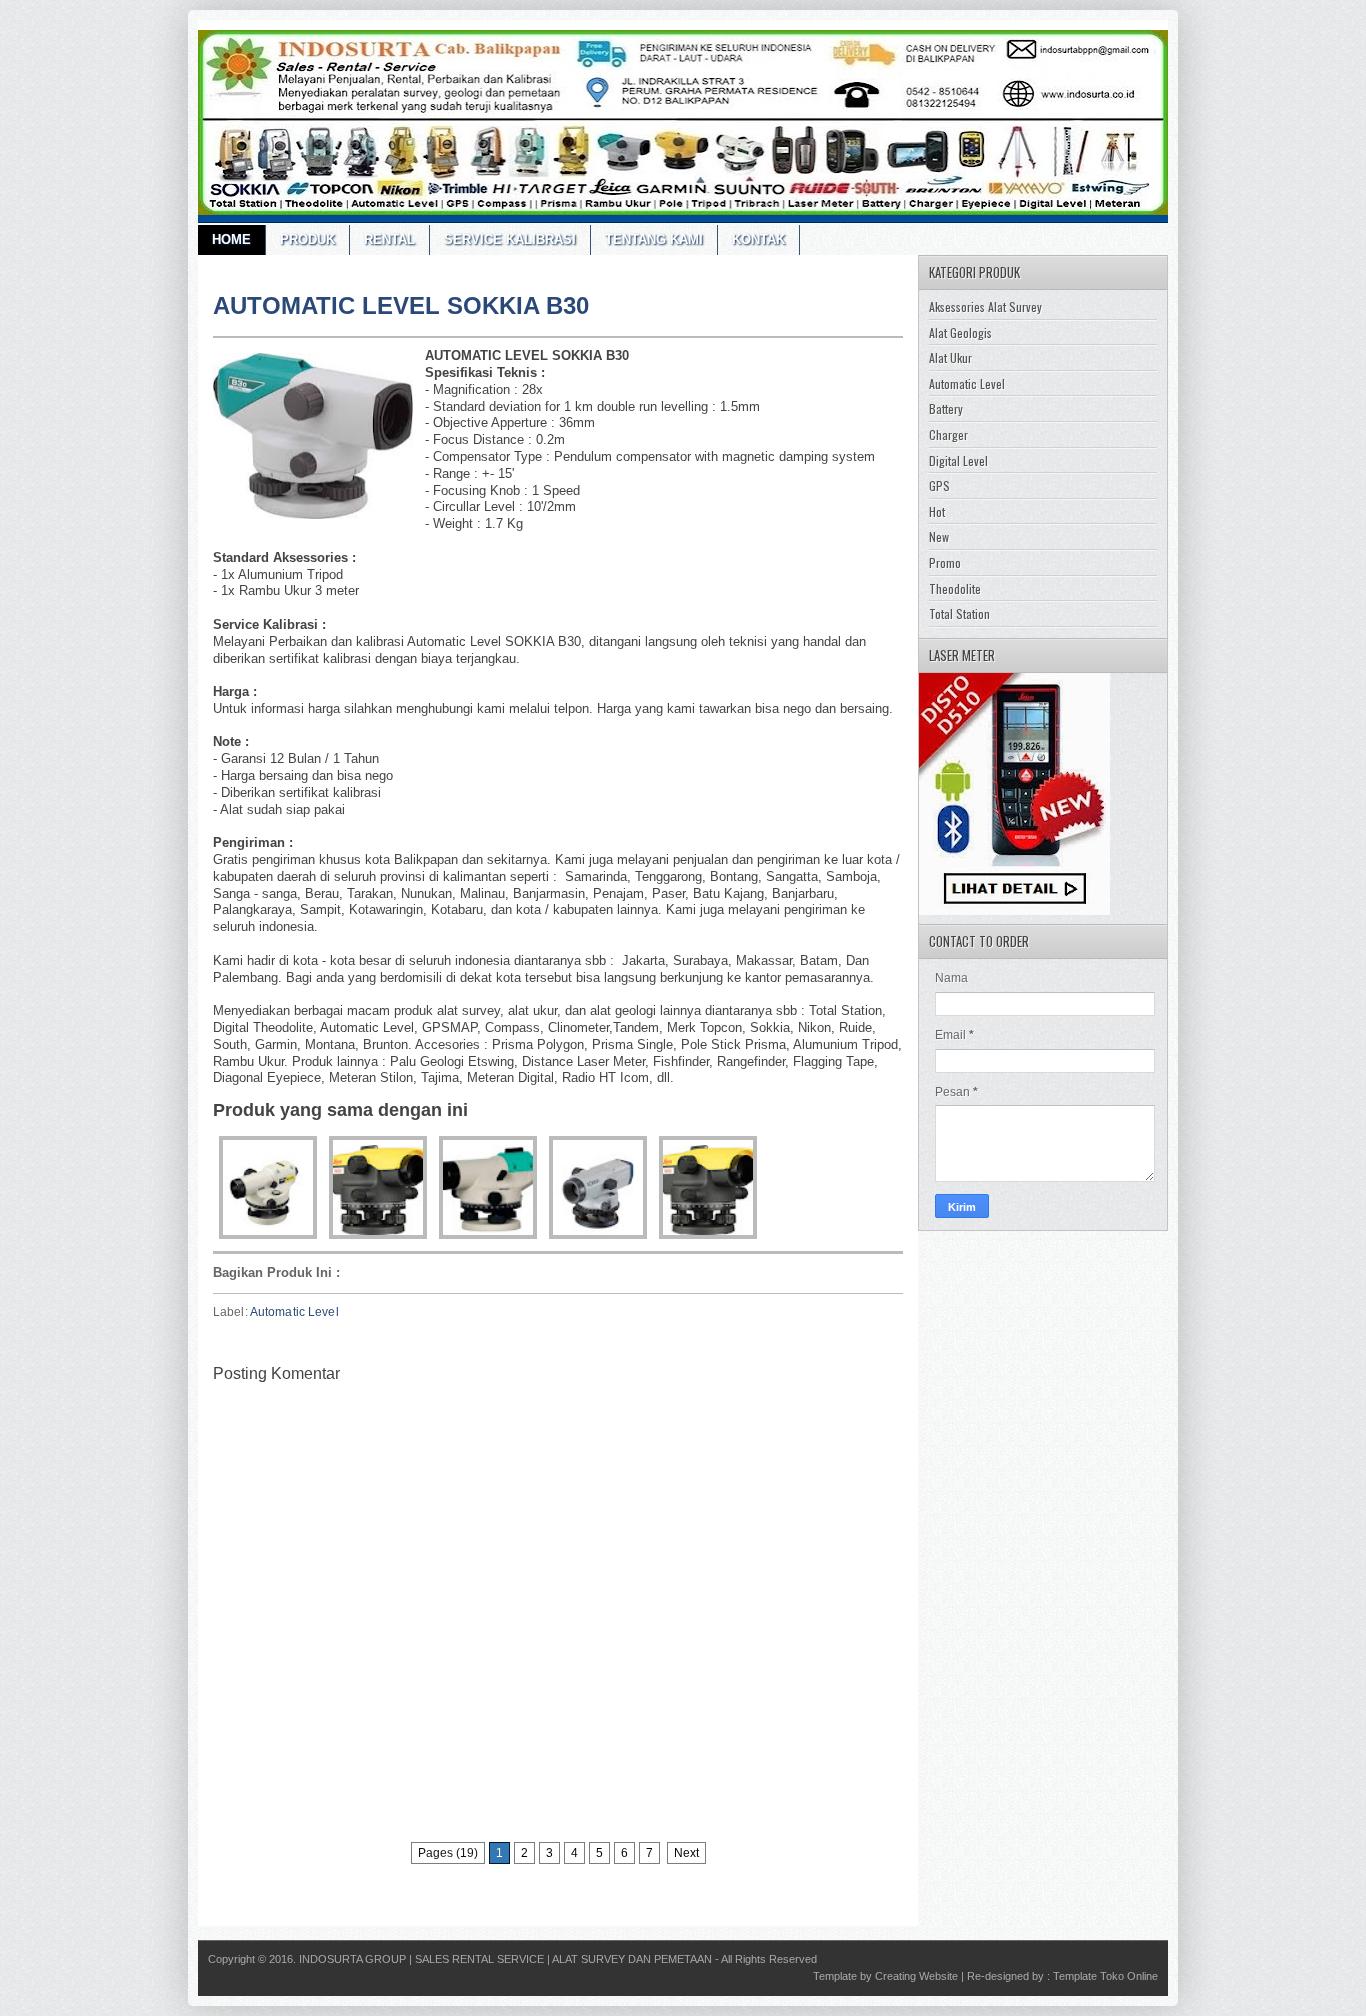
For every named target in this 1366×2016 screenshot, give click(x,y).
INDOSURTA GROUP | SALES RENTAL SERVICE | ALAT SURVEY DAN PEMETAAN (505, 1959)
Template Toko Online (1105, 1976)
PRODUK (307, 239)
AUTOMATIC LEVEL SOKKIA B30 (401, 305)
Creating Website (916, 1976)
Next (686, 1853)
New (939, 536)
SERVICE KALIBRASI (510, 239)
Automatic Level (294, 1312)
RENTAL (389, 239)
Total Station (959, 613)
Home (231, 239)
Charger (948, 434)
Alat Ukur (950, 357)
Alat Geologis (960, 332)
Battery (946, 408)
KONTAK (758, 239)
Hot (937, 511)
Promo (945, 562)
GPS (939, 485)
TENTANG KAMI (654, 239)
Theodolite (955, 588)
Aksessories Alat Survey (985, 306)
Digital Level (958, 460)
